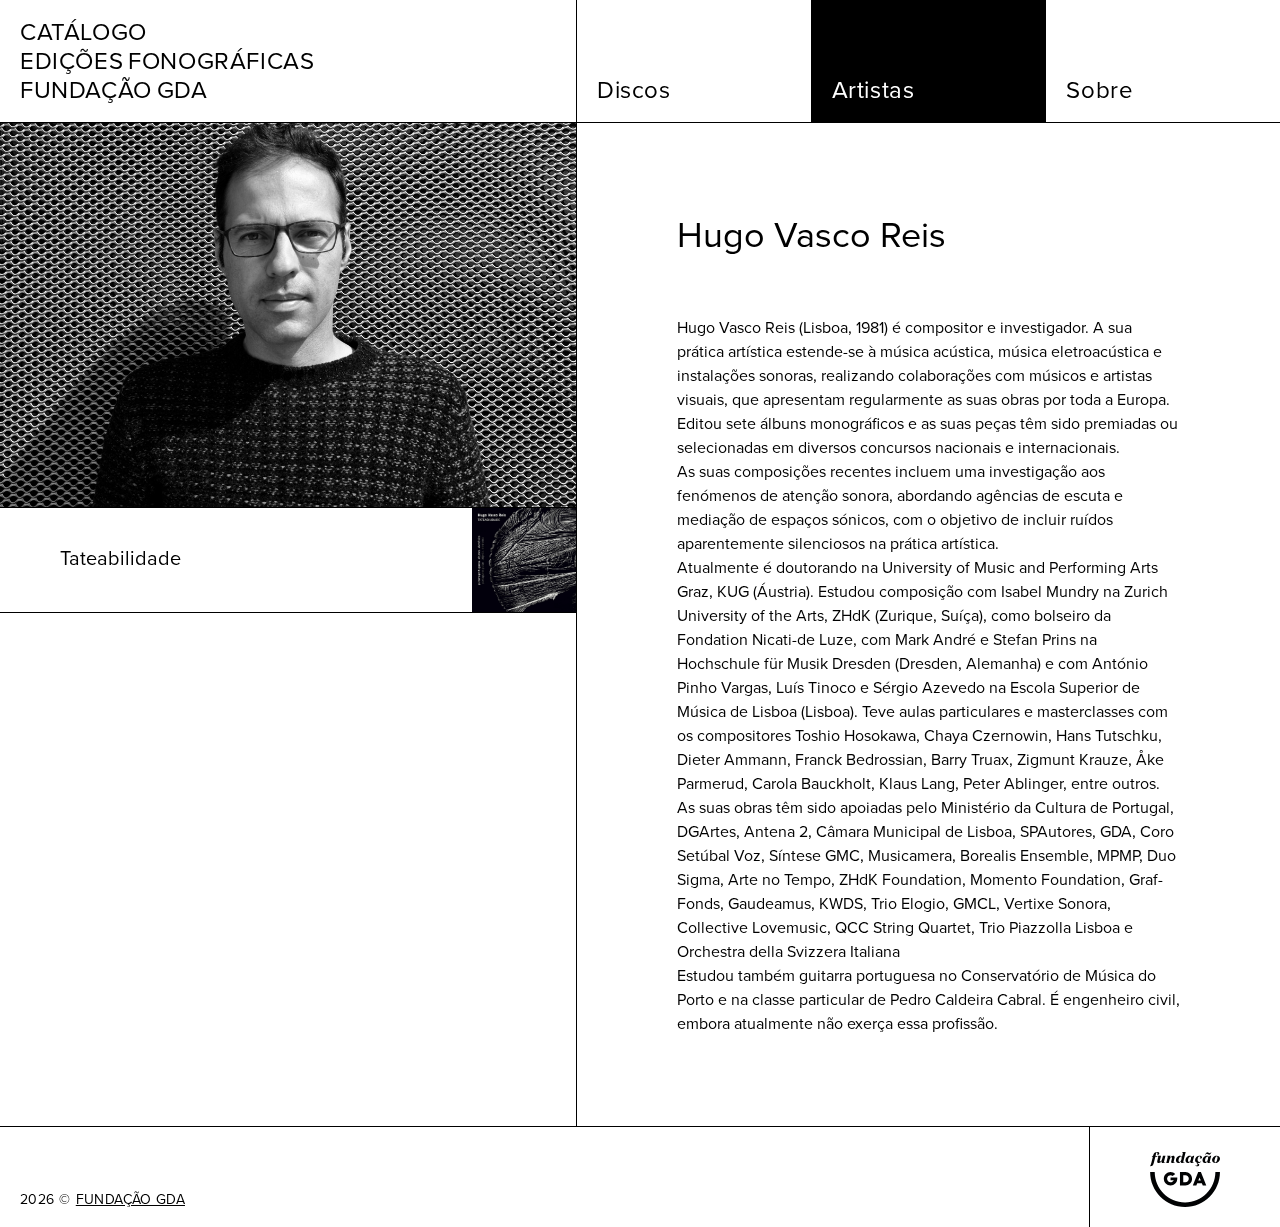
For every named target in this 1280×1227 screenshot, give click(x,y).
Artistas (873, 90)
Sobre (1099, 90)
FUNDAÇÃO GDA (130, 1200)
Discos (634, 90)
